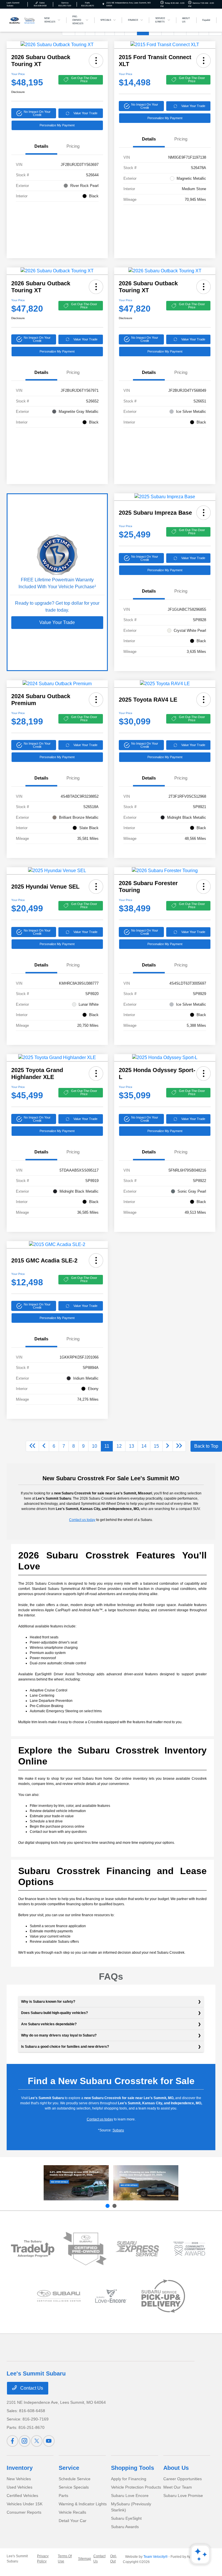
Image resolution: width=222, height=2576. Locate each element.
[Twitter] (37, 2441)
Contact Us (31, 2388)
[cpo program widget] (85, 2249)
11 (107, 1446)
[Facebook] (12, 2441)
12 (119, 1446)
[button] (96, 61)
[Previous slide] (108, 2206)
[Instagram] (25, 2441)
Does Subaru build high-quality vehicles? (54, 2013)
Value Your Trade (85, 113)
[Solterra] (146, 2183)
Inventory (20, 2468)
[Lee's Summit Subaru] (22, 20)
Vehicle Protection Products (136, 2487)
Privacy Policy (43, 2559)
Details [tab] (41, 146)
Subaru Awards (125, 2527)
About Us (176, 2468)
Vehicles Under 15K (25, 2504)
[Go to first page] (32, 1446)
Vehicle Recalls (72, 2512)
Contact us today (82, 1520)
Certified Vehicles (22, 2496)
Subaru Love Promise (183, 2496)
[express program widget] (137, 2249)
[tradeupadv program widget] (33, 2249)
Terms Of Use (65, 2559)
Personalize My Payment (57, 125)
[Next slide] (114, 2206)
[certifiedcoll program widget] (59, 2296)
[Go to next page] (168, 1446)
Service (69, 2468)
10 (95, 1446)
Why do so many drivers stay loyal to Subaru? (59, 2035)
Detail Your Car (73, 2521)
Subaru (118, 2130)
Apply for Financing (129, 2479)
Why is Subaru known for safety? (48, 2002)
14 (144, 1446)
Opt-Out (113, 2559)
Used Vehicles (20, 2487)
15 (156, 1446)
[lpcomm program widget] (189, 2249)
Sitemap (85, 2559)
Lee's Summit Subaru (17, 2559)
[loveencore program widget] (111, 2296)
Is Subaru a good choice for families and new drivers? (65, 2047)
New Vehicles (19, 2479)
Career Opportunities (183, 2479)
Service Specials (74, 2487)
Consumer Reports (24, 2512)
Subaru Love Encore (130, 2496)
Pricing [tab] (73, 146)
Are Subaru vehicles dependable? (49, 2024)
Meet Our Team (178, 2487)
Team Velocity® (156, 2557)
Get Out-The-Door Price (84, 79)
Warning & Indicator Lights (83, 2504)
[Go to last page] (179, 1446)
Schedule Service (75, 2479)
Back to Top (206, 1446)
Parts (63, 2496)
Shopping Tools (133, 2468)
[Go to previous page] (44, 1446)
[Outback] (76, 2183)
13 (132, 1446)
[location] (103, 4)
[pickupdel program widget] (163, 2296)
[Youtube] (49, 2441)
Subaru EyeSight (126, 2518)
